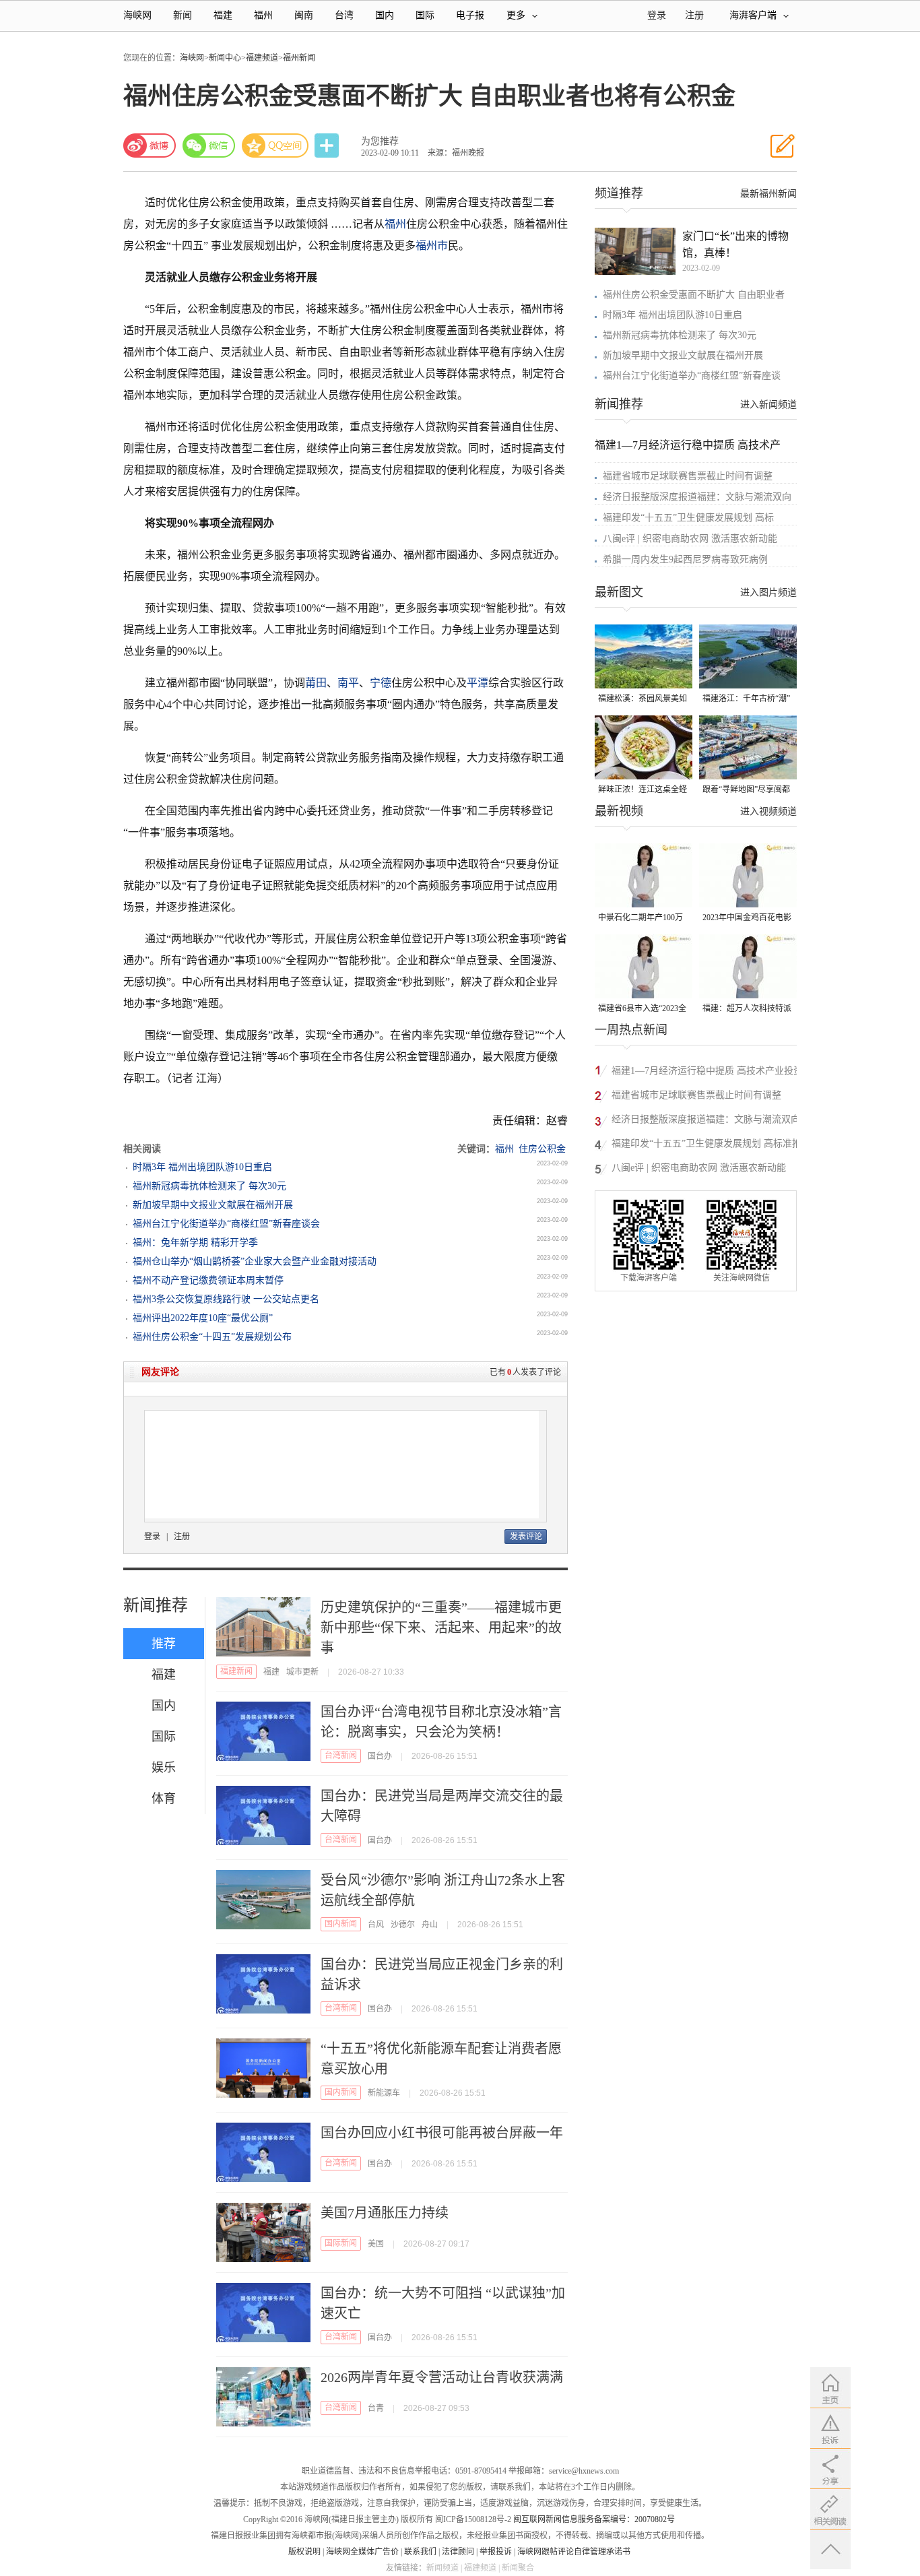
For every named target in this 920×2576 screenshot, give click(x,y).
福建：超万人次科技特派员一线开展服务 (747, 1009)
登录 (152, 1537)
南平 (348, 683)
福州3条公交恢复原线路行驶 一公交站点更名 (226, 1299)
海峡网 (137, 15)
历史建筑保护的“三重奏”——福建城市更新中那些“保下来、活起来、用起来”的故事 (441, 1628)
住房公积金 (542, 1149)
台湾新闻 (341, 1756)
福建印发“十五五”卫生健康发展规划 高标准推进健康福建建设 (707, 1146)
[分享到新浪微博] (150, 146)
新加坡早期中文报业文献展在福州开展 (213, 1205)
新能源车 (384, 2093)
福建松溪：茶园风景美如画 (643, 700)
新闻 (183, 15)
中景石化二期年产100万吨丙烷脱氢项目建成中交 (643, 919)
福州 (263, 15)
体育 (164, 1799)
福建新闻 (236, 1671)
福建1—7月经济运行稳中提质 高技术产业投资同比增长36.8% (707, 1073)
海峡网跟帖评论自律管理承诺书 (574, 2552)
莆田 (316, 683)
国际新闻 (341, 2243)
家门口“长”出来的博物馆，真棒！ (735, 245)
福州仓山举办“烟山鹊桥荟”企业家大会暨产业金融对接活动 (255, 1261)
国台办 (380, 1756)
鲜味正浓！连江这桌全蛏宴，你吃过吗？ (643, 791)
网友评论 (160, 1372)
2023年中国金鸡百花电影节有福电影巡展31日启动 (747, 919)
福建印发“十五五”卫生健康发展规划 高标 (688, 518)
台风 (376, 1925)
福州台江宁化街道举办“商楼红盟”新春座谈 (692, 376)
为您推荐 (380, 141)
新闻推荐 (156, 1605)
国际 (425, 15)
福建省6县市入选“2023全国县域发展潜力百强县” (642, 1009)
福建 (223, 15)
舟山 (430, 1925)
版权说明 (304, 2552)
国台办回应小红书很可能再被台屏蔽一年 (442, 2133)
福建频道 (262, 58)
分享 (328, 146)
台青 (376, 2408)
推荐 (164, 1644)
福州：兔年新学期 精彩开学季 (195, 1243)
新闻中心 (225, 58)
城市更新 (302, 1672)
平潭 (478, 683)
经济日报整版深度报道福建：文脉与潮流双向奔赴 (706, 1121)
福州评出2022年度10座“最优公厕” (203, 1318)
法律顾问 (458, 2552)
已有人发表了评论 (525, 1372)
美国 (376, 2244)
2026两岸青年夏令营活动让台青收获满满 (442, 2377)
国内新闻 (341, 1924)
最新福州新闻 (768, 194)
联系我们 (420, 2552)
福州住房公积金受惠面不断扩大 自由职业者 (694, 295)
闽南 (304, 15)
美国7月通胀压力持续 (385, 2213)
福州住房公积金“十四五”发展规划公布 (212, 1337)
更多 (516, 15)
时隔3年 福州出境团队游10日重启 (202, 1167)
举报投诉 (496, 2552)
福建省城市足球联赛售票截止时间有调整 (688, 476)
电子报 (470, 15)
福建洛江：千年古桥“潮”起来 (746, 700)
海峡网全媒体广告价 (362, 2552)
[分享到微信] (209, 146)
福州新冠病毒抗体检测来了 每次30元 (209, 1186)
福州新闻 (299, 58)
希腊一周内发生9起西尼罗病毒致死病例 (685, 559)
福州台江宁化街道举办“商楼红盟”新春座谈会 (226, 1224)
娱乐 (164, 1768)
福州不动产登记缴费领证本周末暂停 (208, 1280)
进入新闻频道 (768, 405)
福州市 (432, 246)
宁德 (381, 683)
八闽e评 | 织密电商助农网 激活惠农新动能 (690, 539)
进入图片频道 (768, 592)
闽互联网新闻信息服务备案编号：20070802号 (594, 2519)
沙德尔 (403, 1925)
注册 (694, 15)
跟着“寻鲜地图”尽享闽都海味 (746, 791)
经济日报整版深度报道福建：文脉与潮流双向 (697, 497)
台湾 (344, 15)
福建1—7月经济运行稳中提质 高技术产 (688, 445)
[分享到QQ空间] (275, 146)
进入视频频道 (768, 811)
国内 (385, 15)
